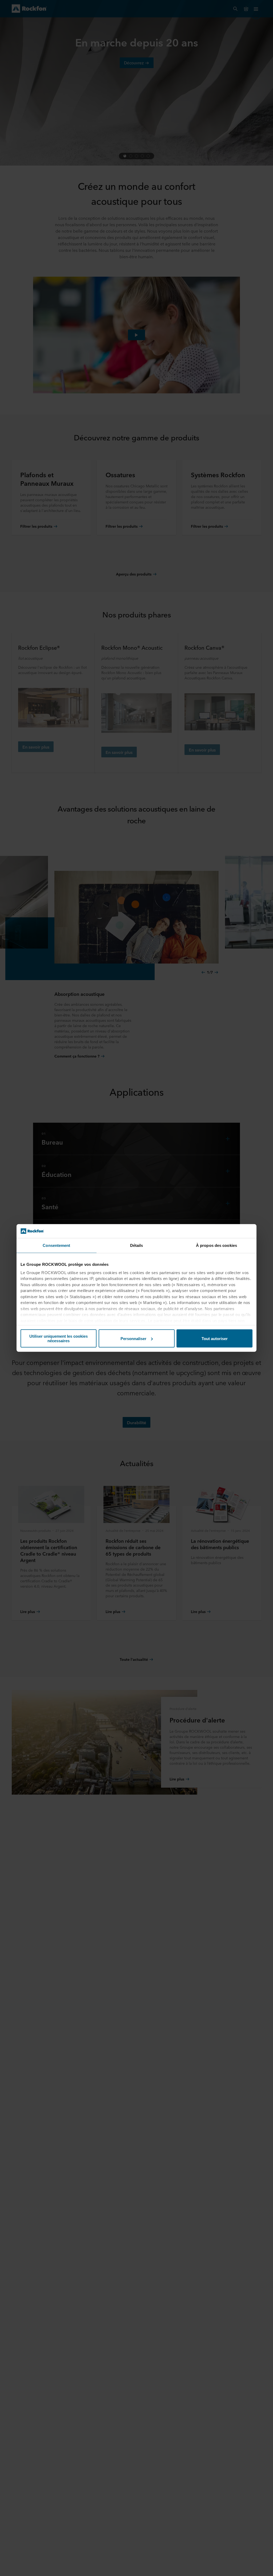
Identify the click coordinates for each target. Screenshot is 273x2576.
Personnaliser (133, 1339)
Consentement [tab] (56, 1245)
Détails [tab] (137, 1245)
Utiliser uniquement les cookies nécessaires (59, 1338)
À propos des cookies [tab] (216, 1245)
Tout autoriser (215, 1339)
